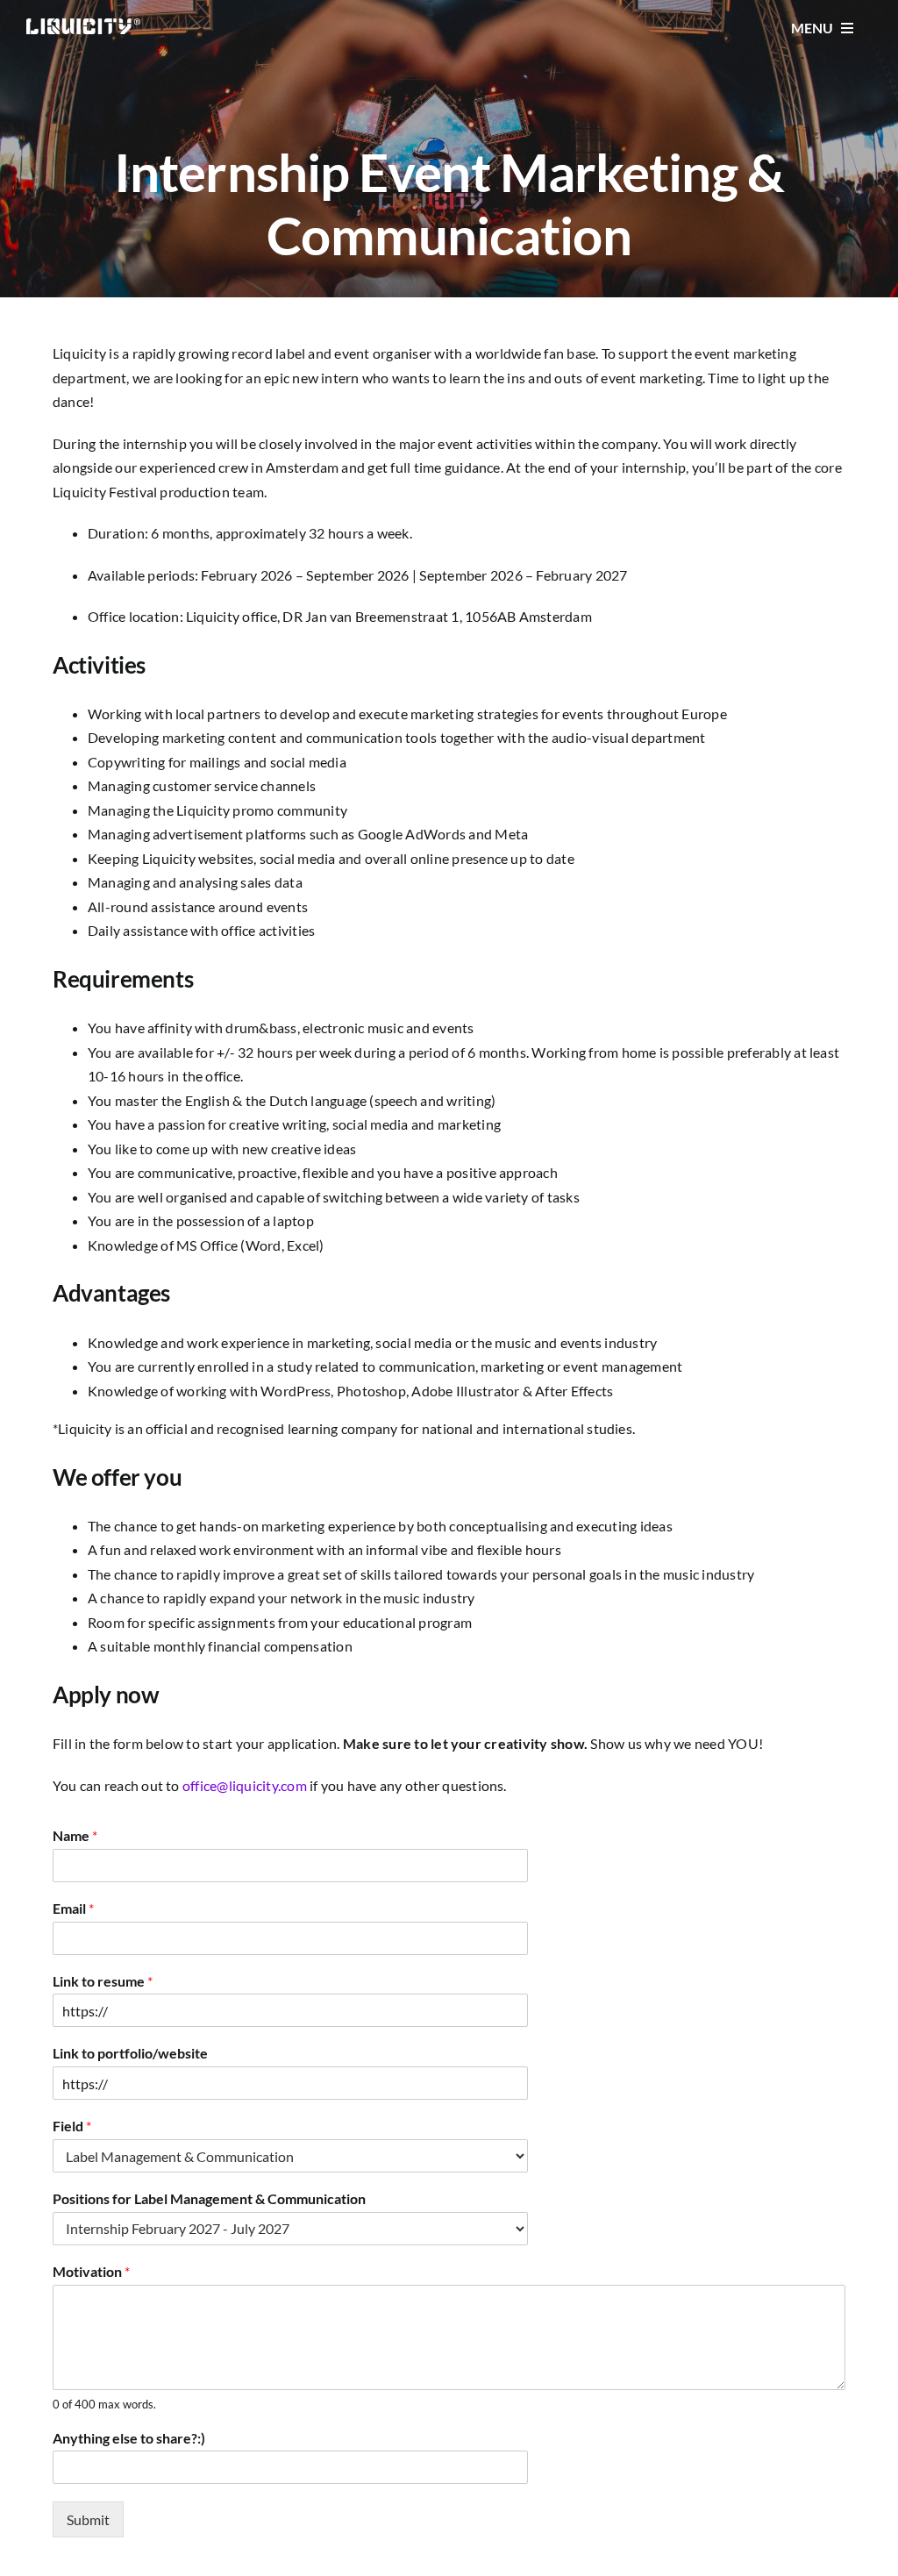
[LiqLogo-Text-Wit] (83, 25)
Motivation (91, 2271)
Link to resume (103, 1981)
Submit (88, 2519)
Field (72, 2126)
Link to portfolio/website (130, 2053)
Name (75, 1835)
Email (73, 1908)
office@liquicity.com (245, 1785)
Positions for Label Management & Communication (209, 2198)
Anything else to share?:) (129, 2438)
